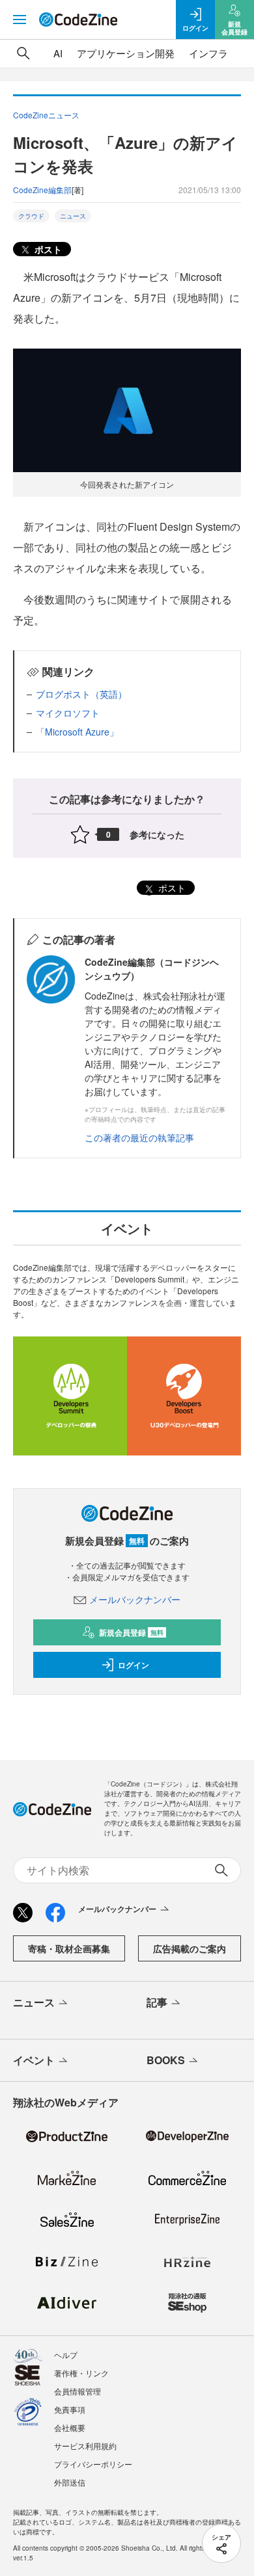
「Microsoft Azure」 (77, 732)
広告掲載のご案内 (190, 1948)
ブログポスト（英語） (81, 694)
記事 (157, 2002)
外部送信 (70, 2482)
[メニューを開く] (20, 20)
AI (58, 53)
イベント (34, 2060)
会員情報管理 (78, 2391)
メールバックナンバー (135, 1599)
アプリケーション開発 (126, 53)
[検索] (23, 53)
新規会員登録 (131, 1632)
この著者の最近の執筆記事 (139, 1137)
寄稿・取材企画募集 (69, 1948)
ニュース (73, 216)
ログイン (134, 1665)
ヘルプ (66, 2355)
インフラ (208, 53)
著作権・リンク (81, 2373)
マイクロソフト (68, 713)
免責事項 (70, 2409)
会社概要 (70, 2427)
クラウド (31, 216)
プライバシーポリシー (93, 2464)
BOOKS (166, 2060)
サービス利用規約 (85, 2446)
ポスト (47, 249)
